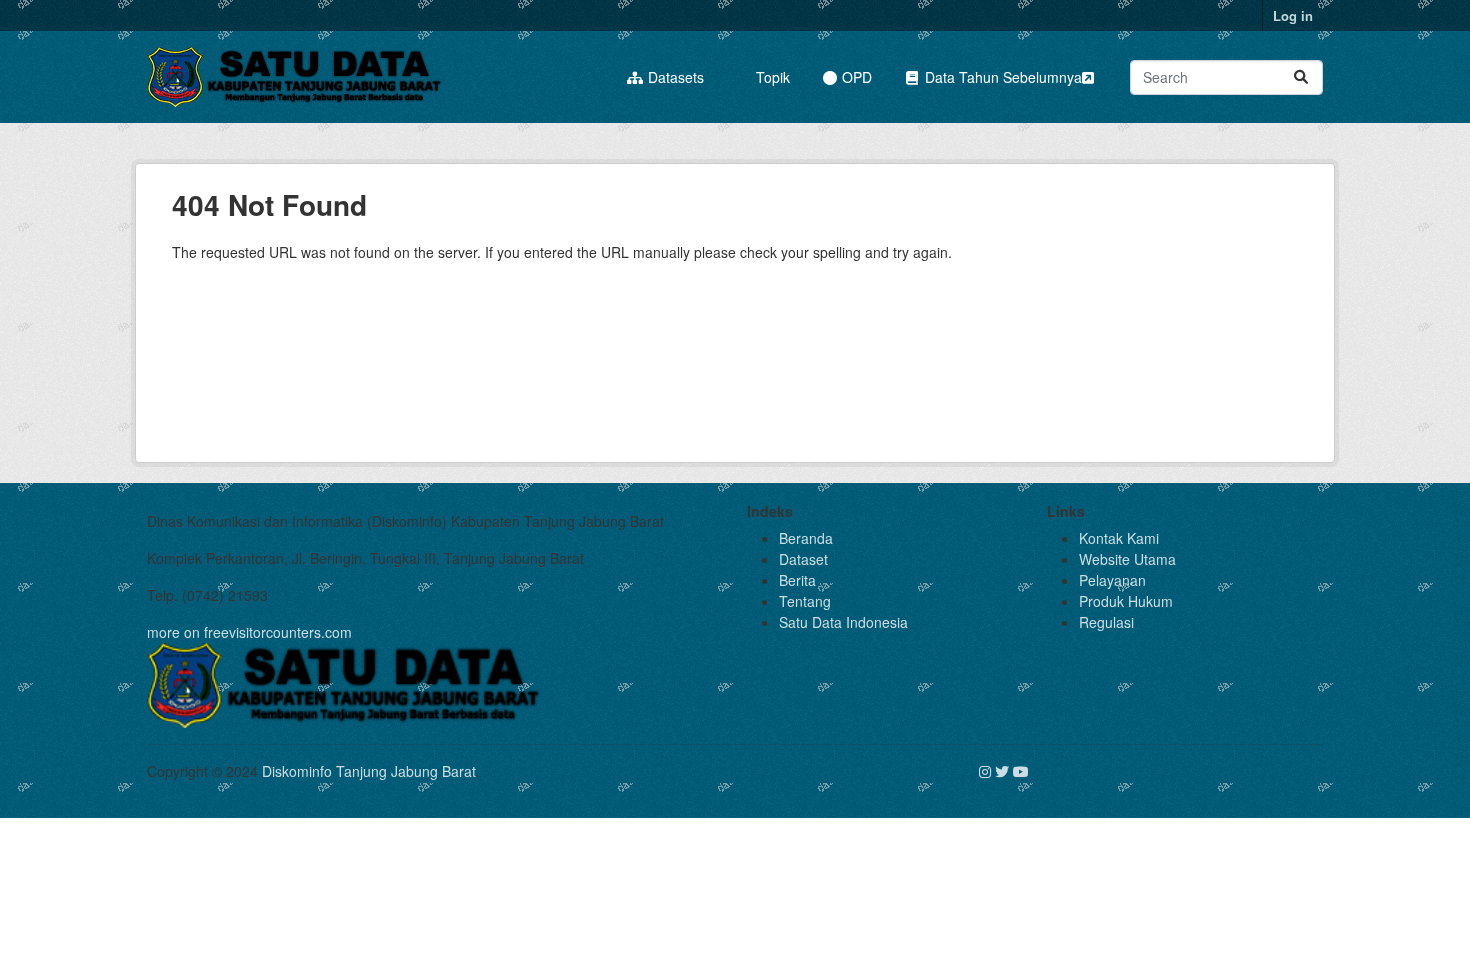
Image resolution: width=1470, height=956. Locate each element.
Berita (797, 580)
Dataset (803, 559)
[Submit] (1301, 77)
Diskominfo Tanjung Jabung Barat (369, 771)
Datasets (674, 77)
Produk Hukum (1126, 601)
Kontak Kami (1119, 538)
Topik (771, 77)
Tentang (805, 601)
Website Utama (1127, 559)
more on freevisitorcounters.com (249, 632)
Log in (1293, 15)
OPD (855, 77)
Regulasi (1106, 622)
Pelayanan (1112, 580)
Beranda (806, 538)
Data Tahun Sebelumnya (1001, 77)
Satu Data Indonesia (843, 622)
